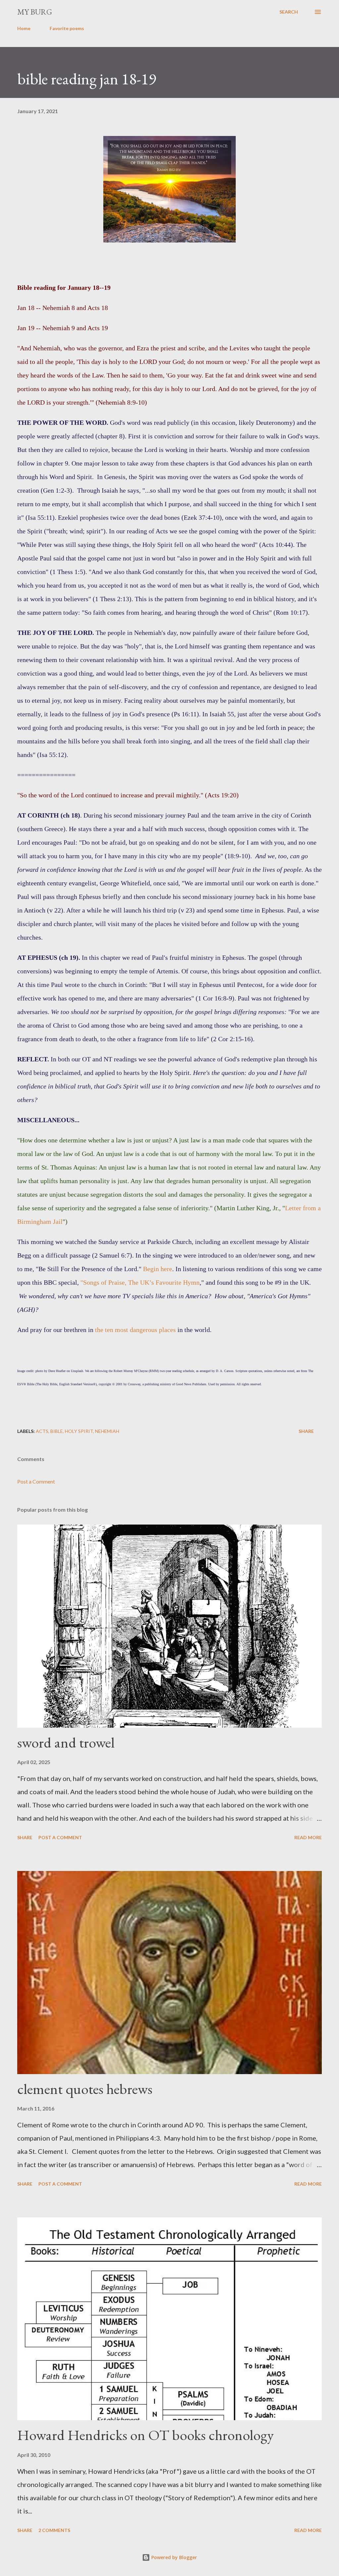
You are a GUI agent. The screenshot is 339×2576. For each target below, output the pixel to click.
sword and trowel (66, 1742)
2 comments (54, 2530)
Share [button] (306, 1431)
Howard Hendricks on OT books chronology (145, 2435)
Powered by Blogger (173, 2557)
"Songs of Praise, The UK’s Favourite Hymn (140, 1282)
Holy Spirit (79, 1431)
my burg (35, 12)
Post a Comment (36, 1481)
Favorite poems (67, 28)
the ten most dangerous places (135, 1330)
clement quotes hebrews (85, 2089)
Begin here (158, 1269)
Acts (42, 1431)
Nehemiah (107, 1431)
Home (24, 28)
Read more (308, 1837)
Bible (57, 1431)
